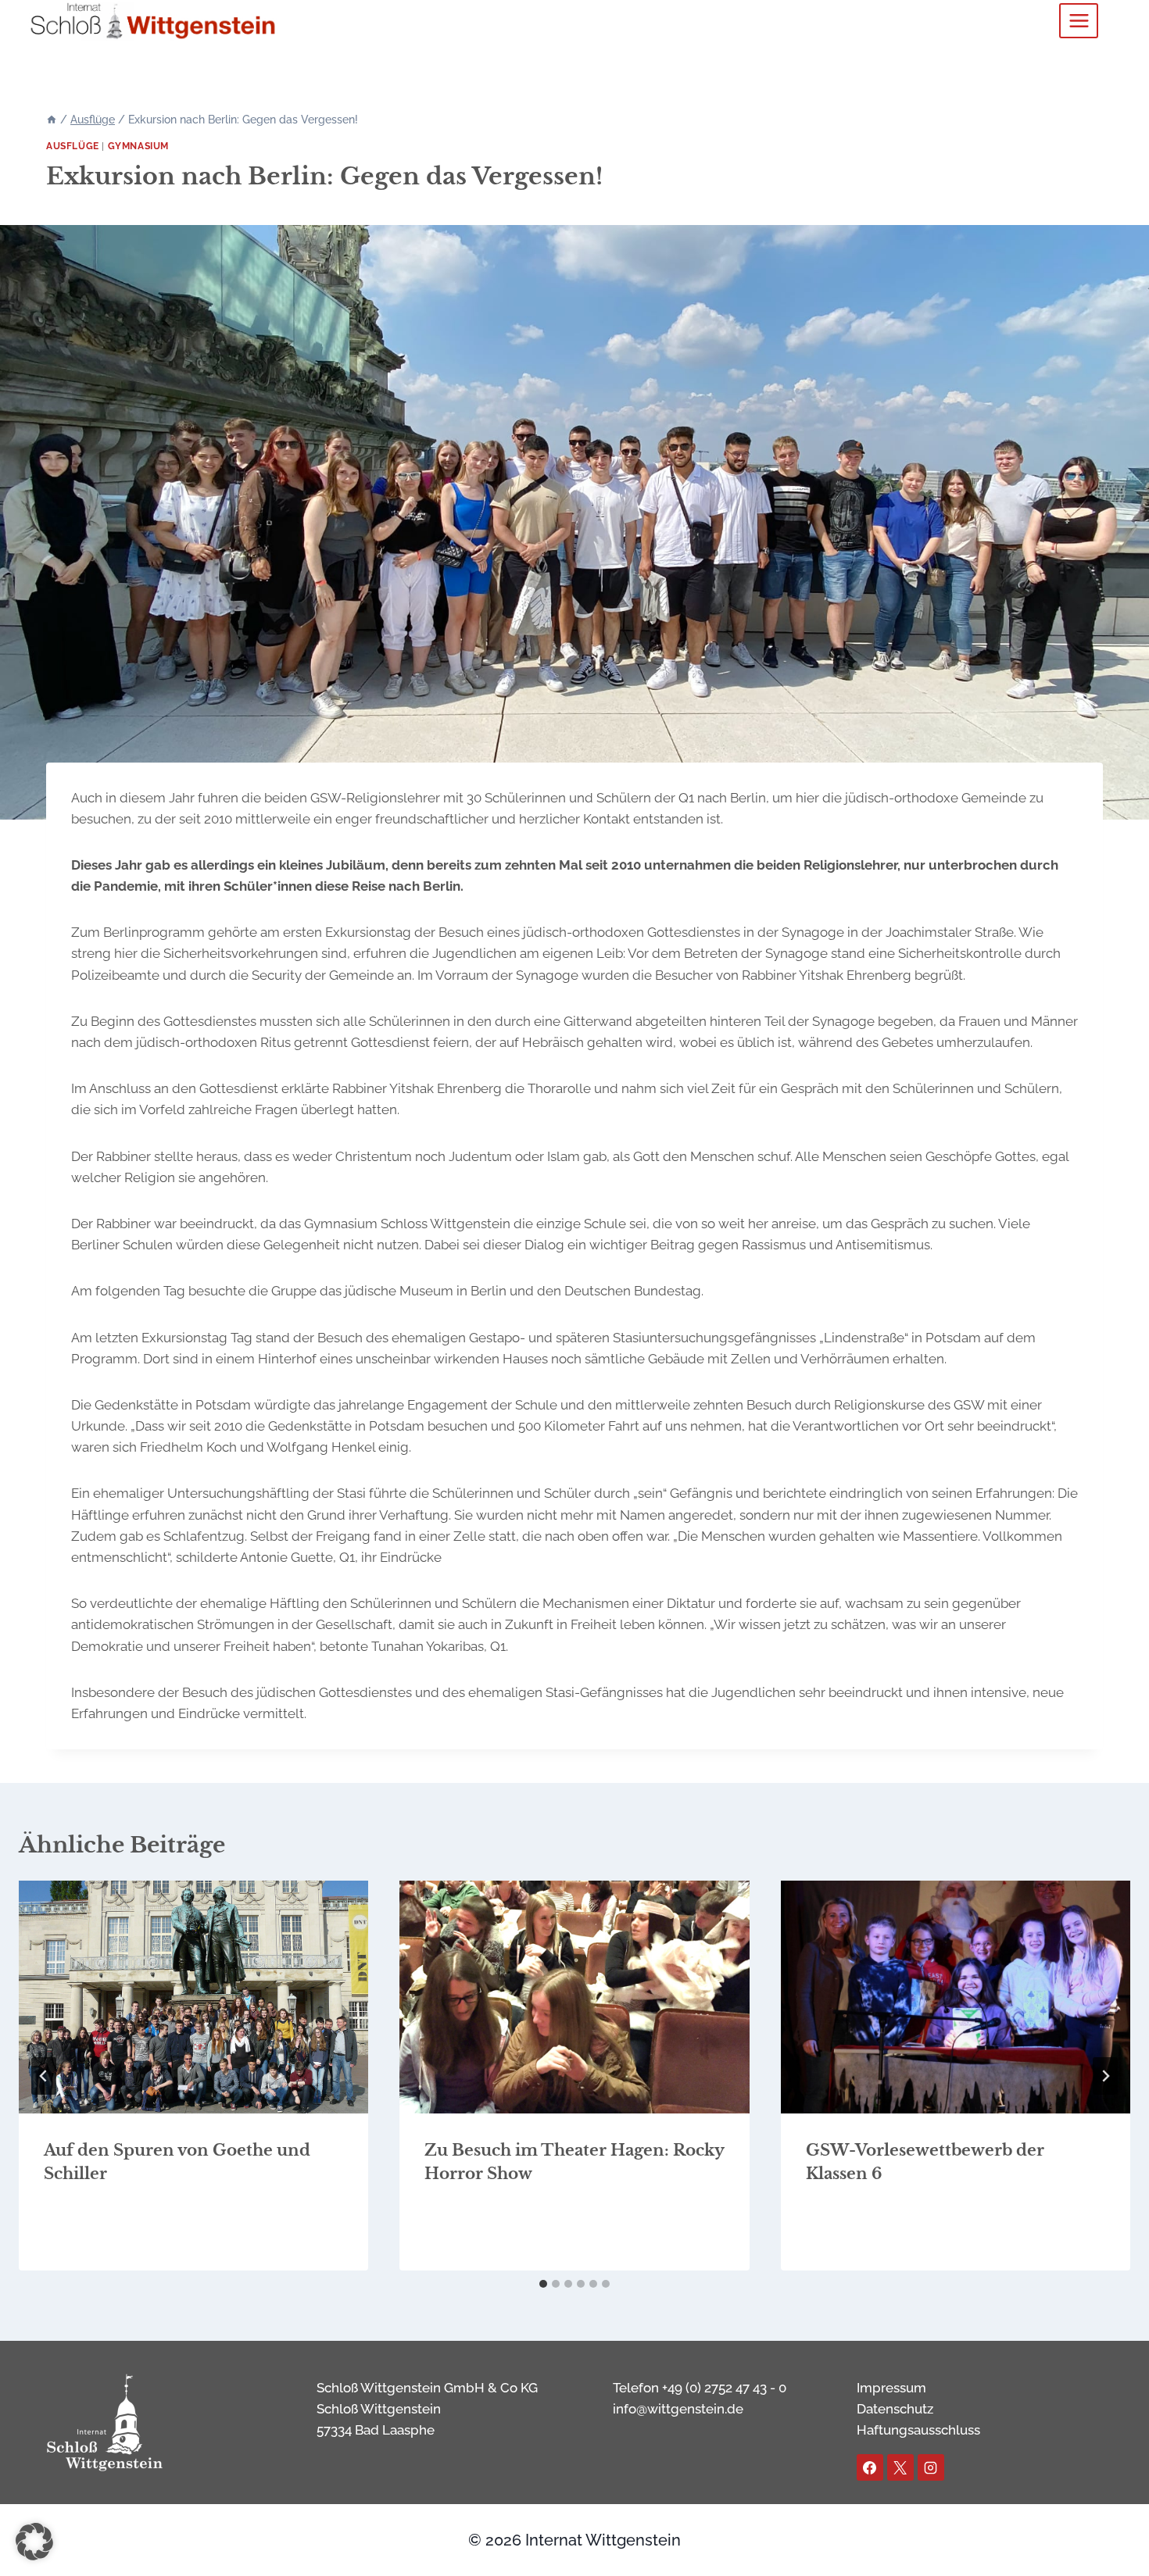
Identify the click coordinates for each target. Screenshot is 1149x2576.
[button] (34, 2542)
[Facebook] (870, 2467)
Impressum (891, 2388)
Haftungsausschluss (918, 2430)
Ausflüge (73, 146)
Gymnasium (138, 146)
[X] (900, 2467)
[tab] (543, 2284)
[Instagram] (931, 2467)
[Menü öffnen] (1079, 20)
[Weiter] (1105, 2076)
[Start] (52, 120)
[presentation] (193, 1997)
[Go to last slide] (44, 2076)
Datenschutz (895, 2409)
